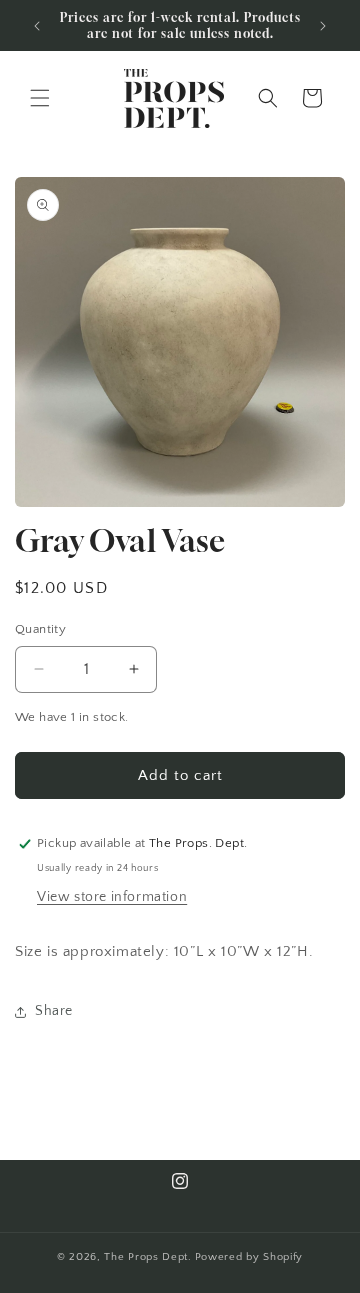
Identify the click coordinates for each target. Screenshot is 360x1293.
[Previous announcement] (37, 26)
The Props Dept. (148, 1257)
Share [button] (54, 1011)
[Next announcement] (323, 26)
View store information (112, 897)
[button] (40, 98)
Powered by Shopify (249, 1257)
